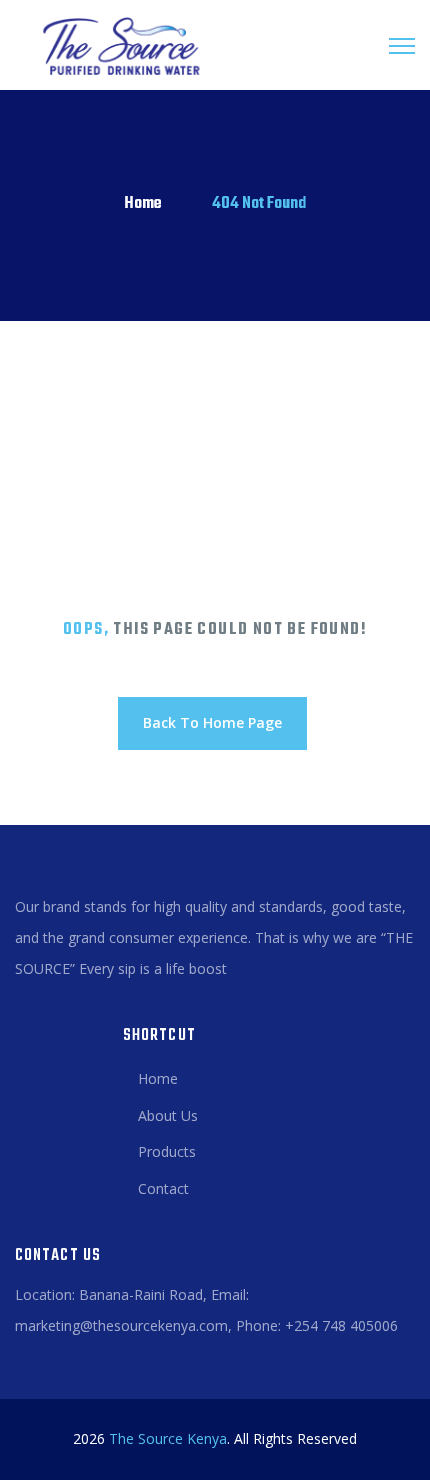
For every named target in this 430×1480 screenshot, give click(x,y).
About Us (168, 1115)
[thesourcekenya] (115, 45)
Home (143, 204)
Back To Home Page (212, 722)
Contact (163, 1188)
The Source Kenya (168, 1438)
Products (167, 1151)
